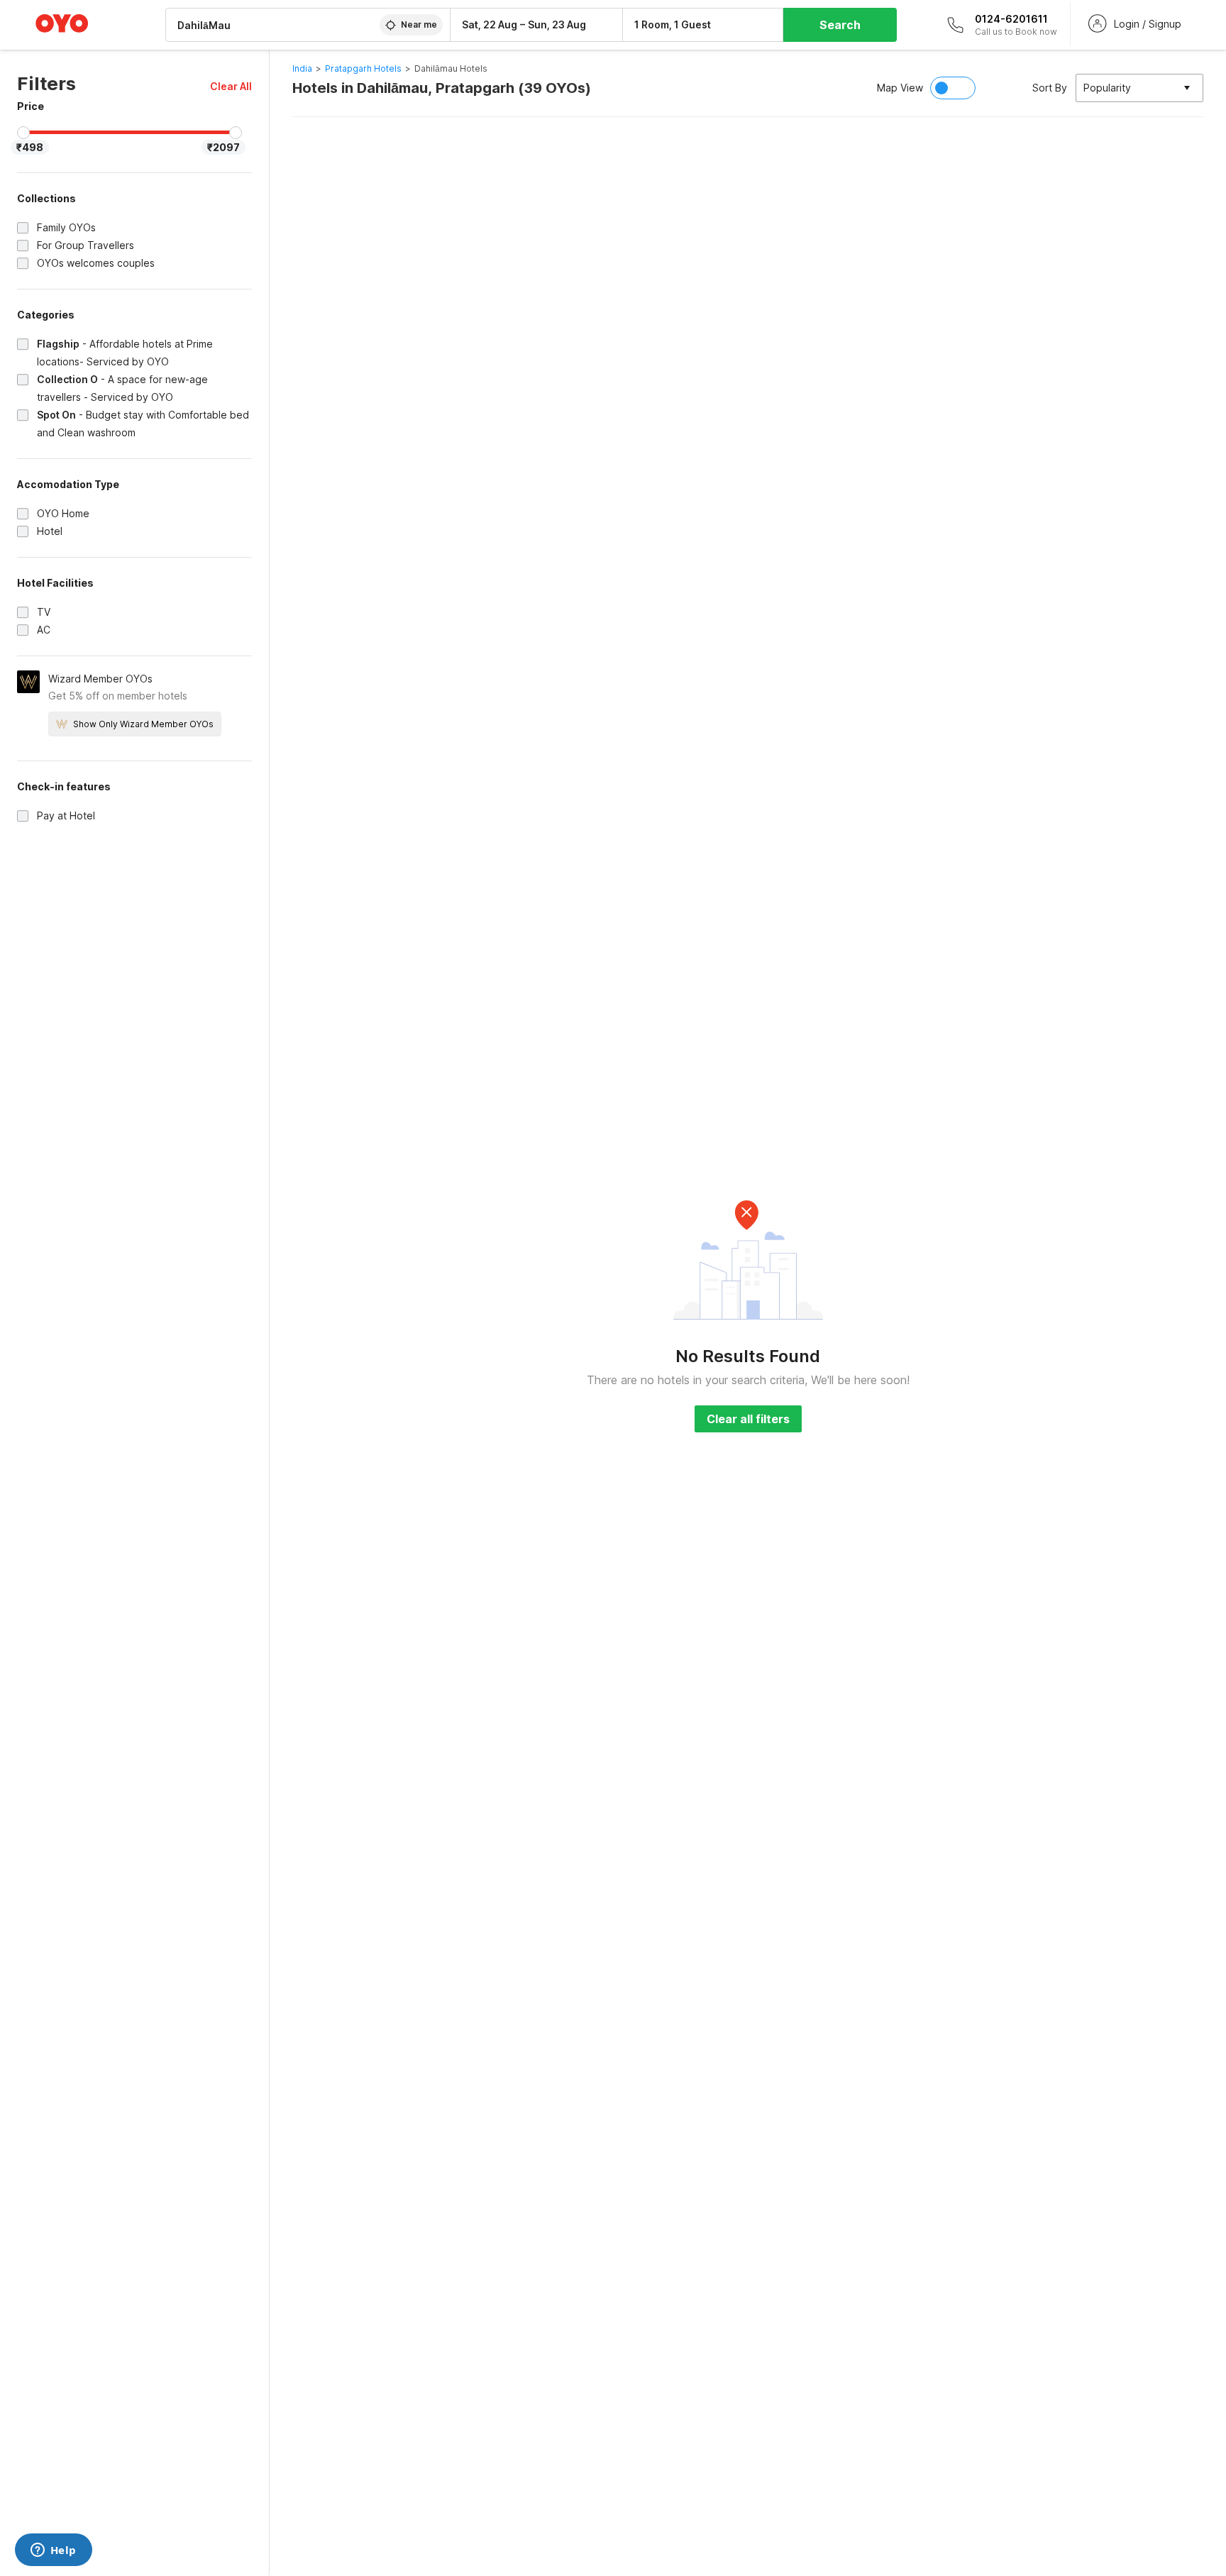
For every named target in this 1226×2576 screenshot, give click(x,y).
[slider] (23, 133)
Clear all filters (748, 1419)
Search (840, 25)
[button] (231, 86)
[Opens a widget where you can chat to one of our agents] (53, 2551)
